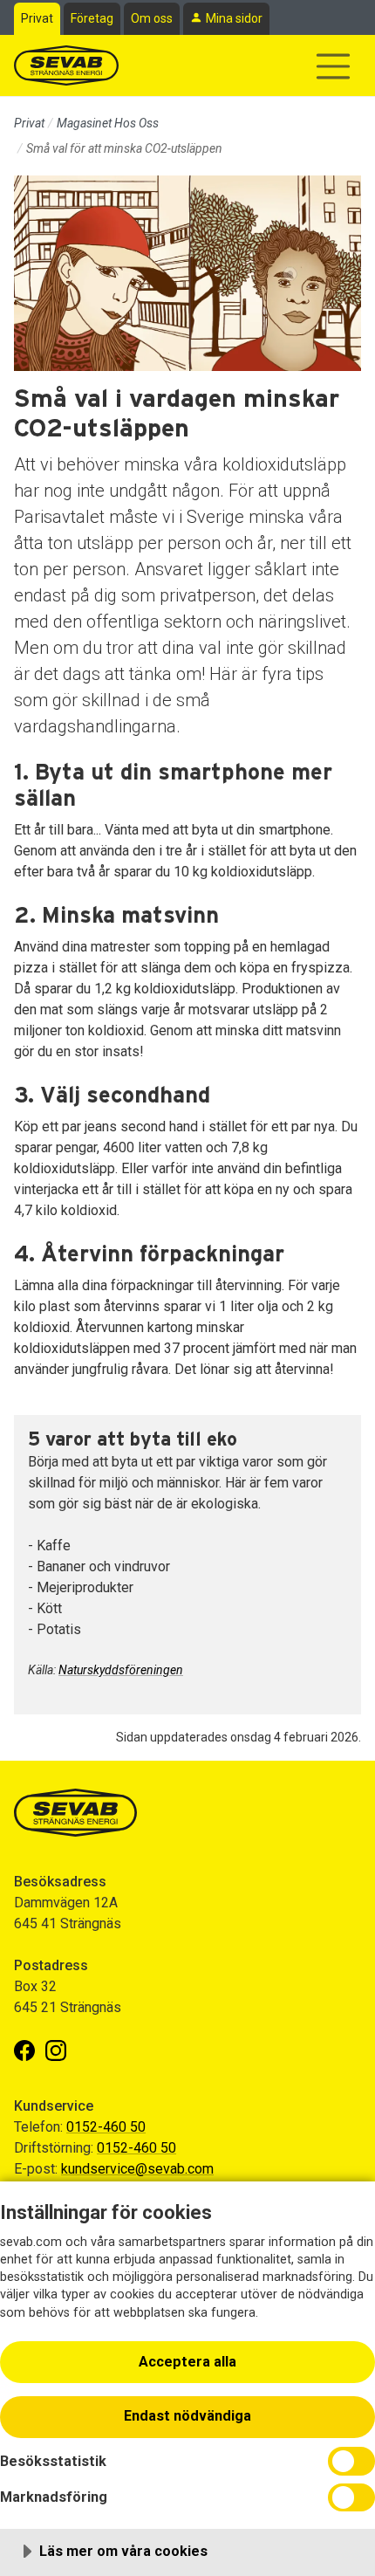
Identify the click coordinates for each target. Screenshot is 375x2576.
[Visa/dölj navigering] (333, 66)
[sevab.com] (66, 65)
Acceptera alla (187, 2362)
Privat (37, 18)
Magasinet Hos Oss (108, 123)
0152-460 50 (106, 2127)
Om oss (152, 18)
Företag (92, 18)
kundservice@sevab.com (137, 2169)
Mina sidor (234, 18)
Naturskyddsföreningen (121, 1670)
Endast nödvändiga (187, 2416)
